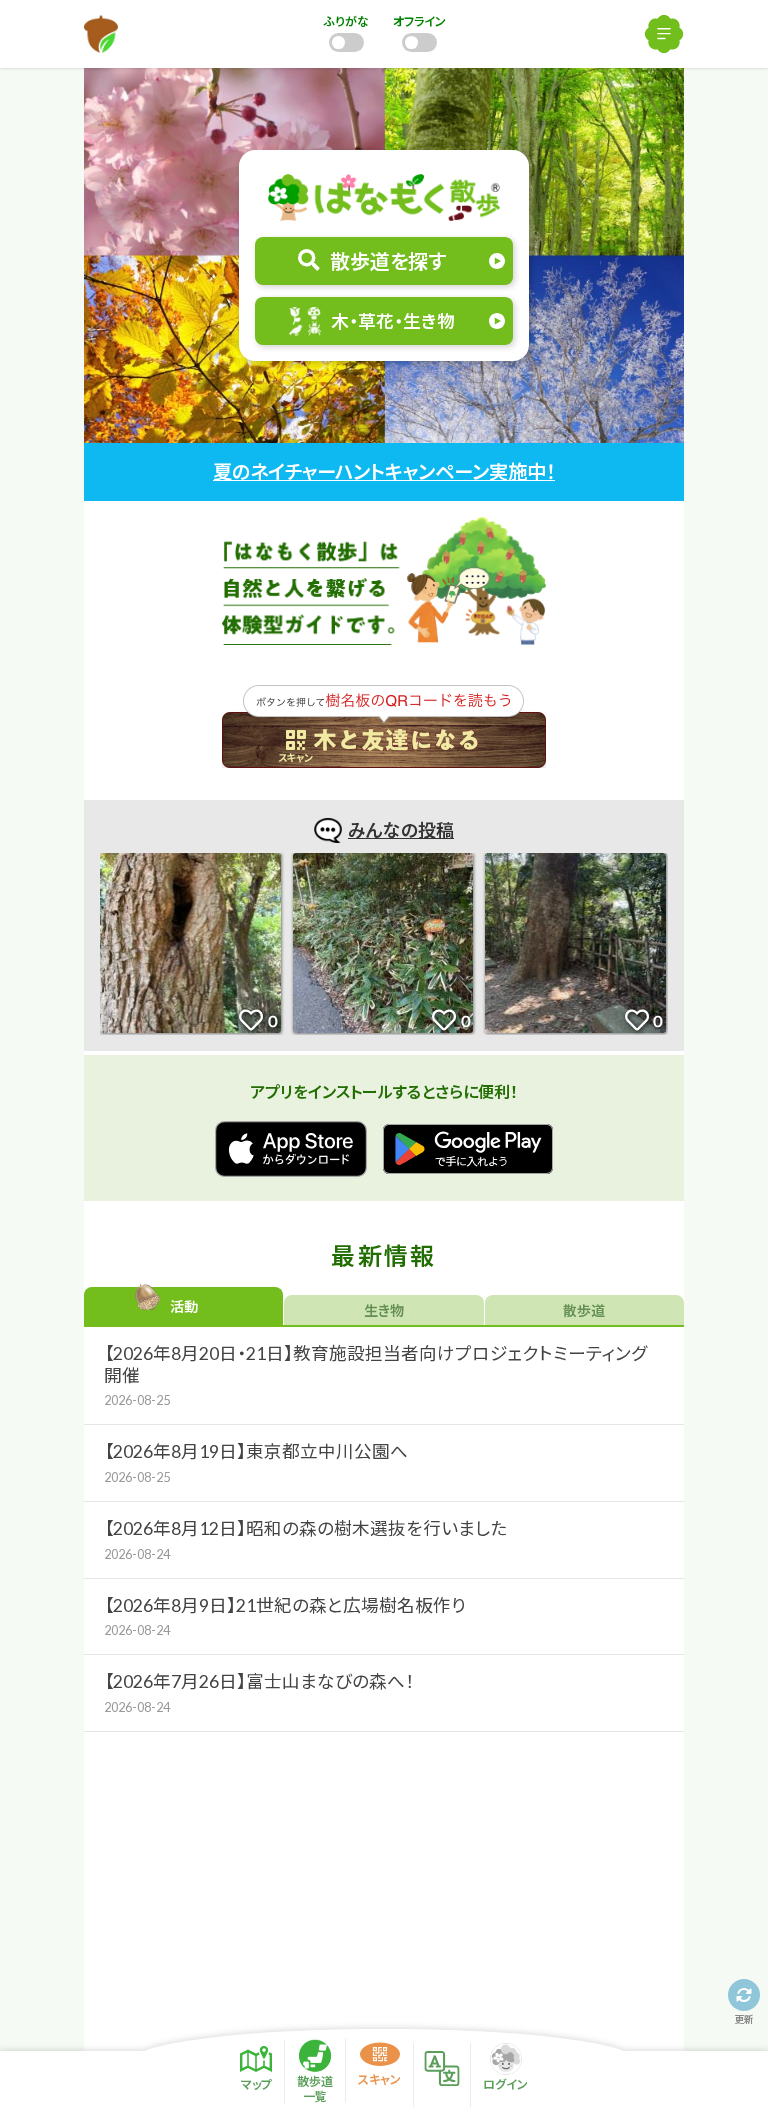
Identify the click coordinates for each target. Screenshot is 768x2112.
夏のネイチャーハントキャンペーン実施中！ (384, 471)
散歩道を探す (388, 261)
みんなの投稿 (401, 830)
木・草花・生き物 (393, 321)
